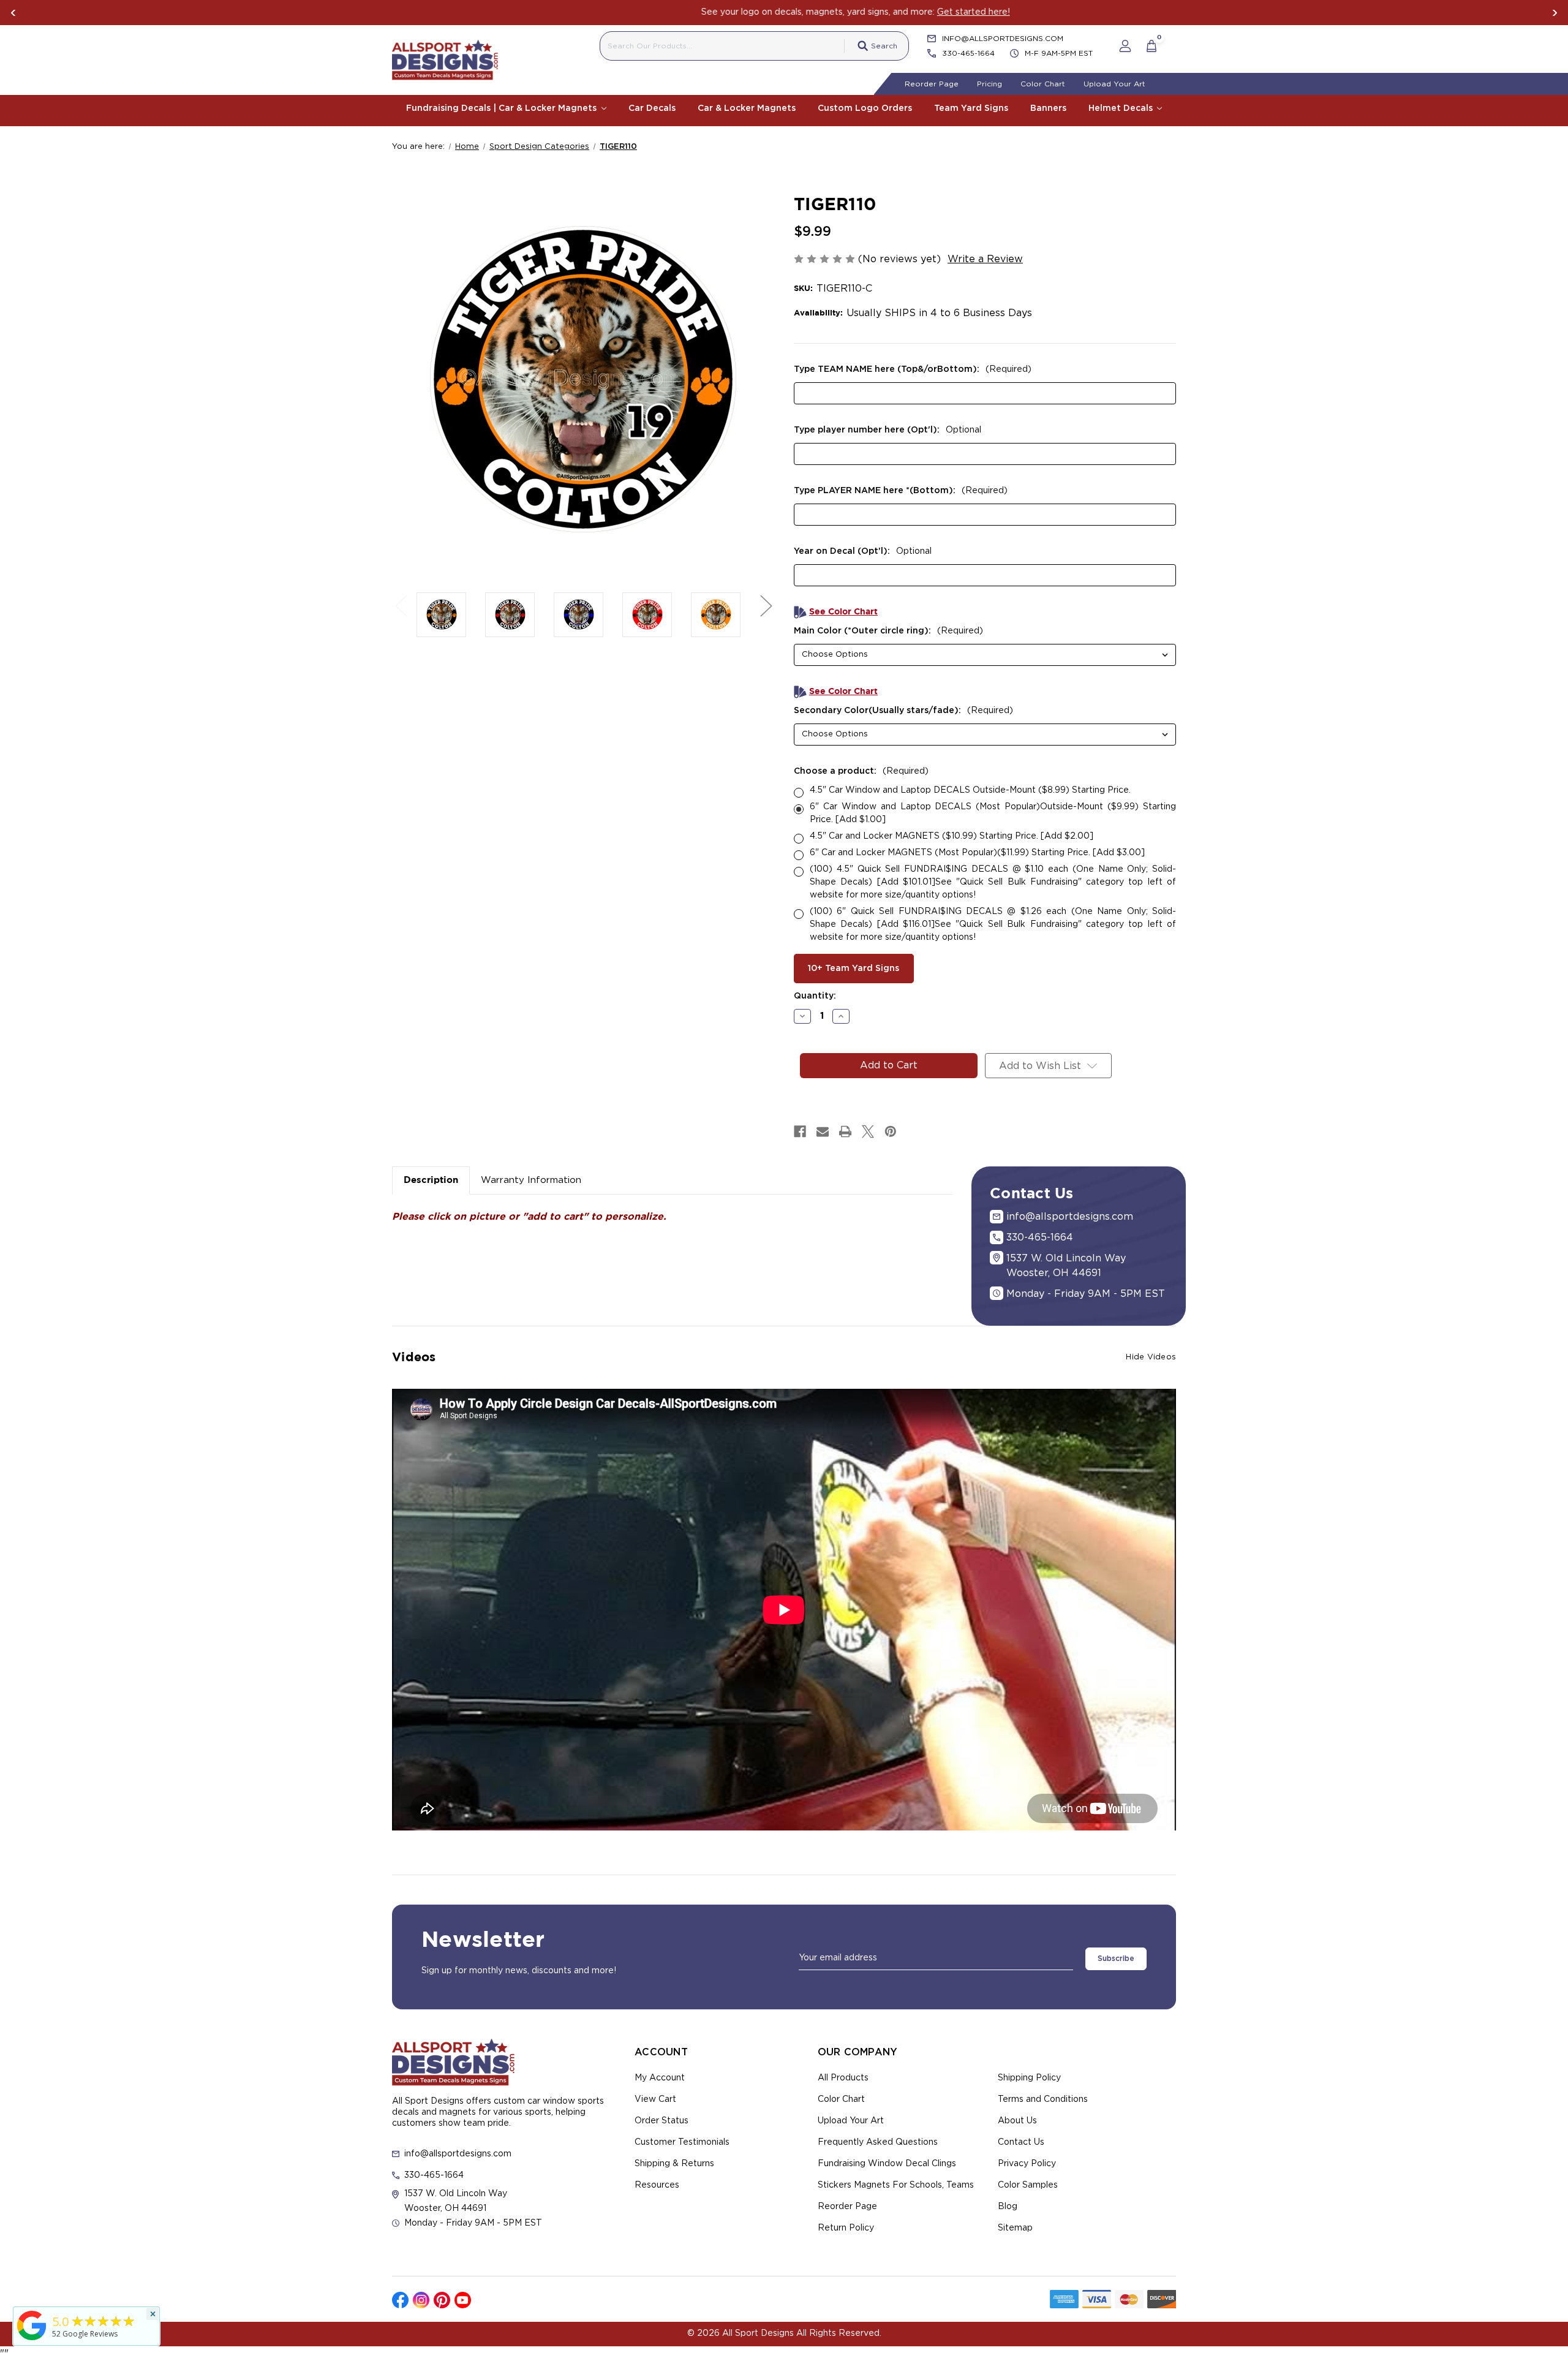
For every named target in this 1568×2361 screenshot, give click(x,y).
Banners (1048, 108)
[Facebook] (800, 1131)
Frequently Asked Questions (878, 2142)
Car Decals (652, 108)
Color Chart (1043, 84)
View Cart (655, 2099)
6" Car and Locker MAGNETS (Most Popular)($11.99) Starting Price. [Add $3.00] (977, 853)
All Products (843, 2078)
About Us (1017, 2121)
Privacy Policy (1027, 2164)
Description (431, 1180)
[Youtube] (463, 2300)
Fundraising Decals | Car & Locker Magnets (503, 108)
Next (1555, 13)
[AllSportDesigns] (32, 2340)
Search (884, 46)
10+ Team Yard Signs (854, 969)
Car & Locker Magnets (747, 108)
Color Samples (1028, 2185)
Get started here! (902, 12)
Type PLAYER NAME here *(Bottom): (901, 491)
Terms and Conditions (1043, 2099)
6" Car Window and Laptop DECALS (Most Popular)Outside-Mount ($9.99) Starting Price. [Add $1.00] (993, 813)
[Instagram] (421, 2300)
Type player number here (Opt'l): (888, 430)
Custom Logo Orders (865, 108)
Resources (657, 2185)
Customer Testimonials (682, 2142)
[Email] (823, 1131)
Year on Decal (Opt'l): (863, 551)
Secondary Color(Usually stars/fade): (903, 711)
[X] (868, 1131)
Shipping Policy (1029, 2078)
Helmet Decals (1122, 108)
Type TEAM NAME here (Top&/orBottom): (913, 369)
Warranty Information (531, 1180)
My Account (660, 2078)
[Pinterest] (891, 1131)
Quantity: (815, 996)
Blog (1008, 2207)
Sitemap (1015, 2228)
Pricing (989, 84)
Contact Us (1021, 2142)
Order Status (661, 2121)
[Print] (845, 1131)
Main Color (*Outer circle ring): (888, 631)
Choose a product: (861, 771)
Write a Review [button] (985, 259)
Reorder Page (932, 84)
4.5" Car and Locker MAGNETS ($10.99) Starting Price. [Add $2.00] (952, 836)
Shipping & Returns (674, 2164)
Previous (13, 13)
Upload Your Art (1114, 84)
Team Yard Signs (971, 108)
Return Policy (846, 2228)
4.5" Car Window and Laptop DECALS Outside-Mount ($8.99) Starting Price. (970, 790)
